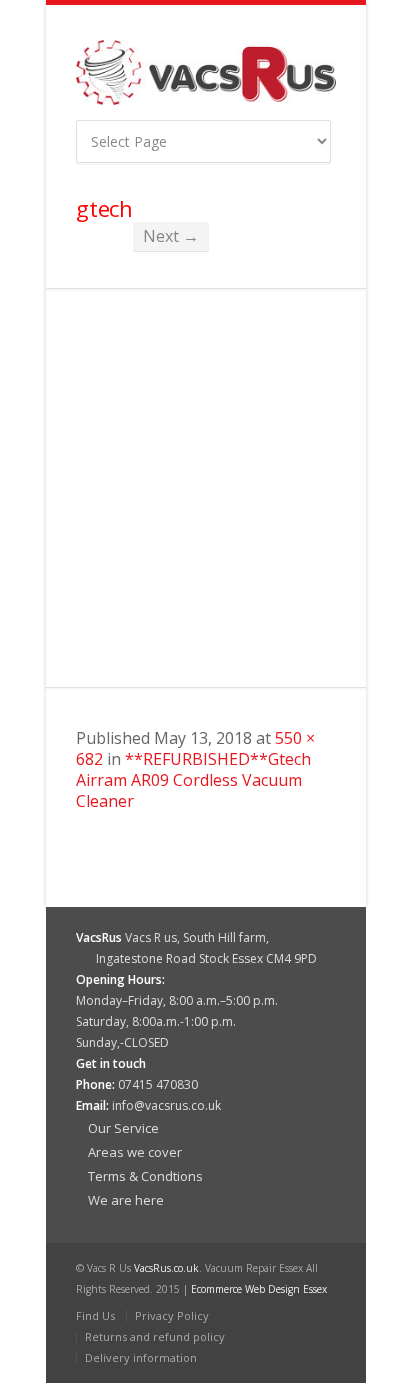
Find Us (95, 1315)
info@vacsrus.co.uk (166, 1105)
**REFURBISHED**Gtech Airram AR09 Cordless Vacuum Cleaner (193, 780)
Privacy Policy (172, 1315)
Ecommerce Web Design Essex (259, 1289)
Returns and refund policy (155, 1336)
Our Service (123, 1128)
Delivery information (141, 1357)
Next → (171, 236)
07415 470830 (158, 1084)
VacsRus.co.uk (166, 1268)
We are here (126, 1200)
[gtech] (206, 487)
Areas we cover (135, 1152)
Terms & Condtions (145, 1176)
